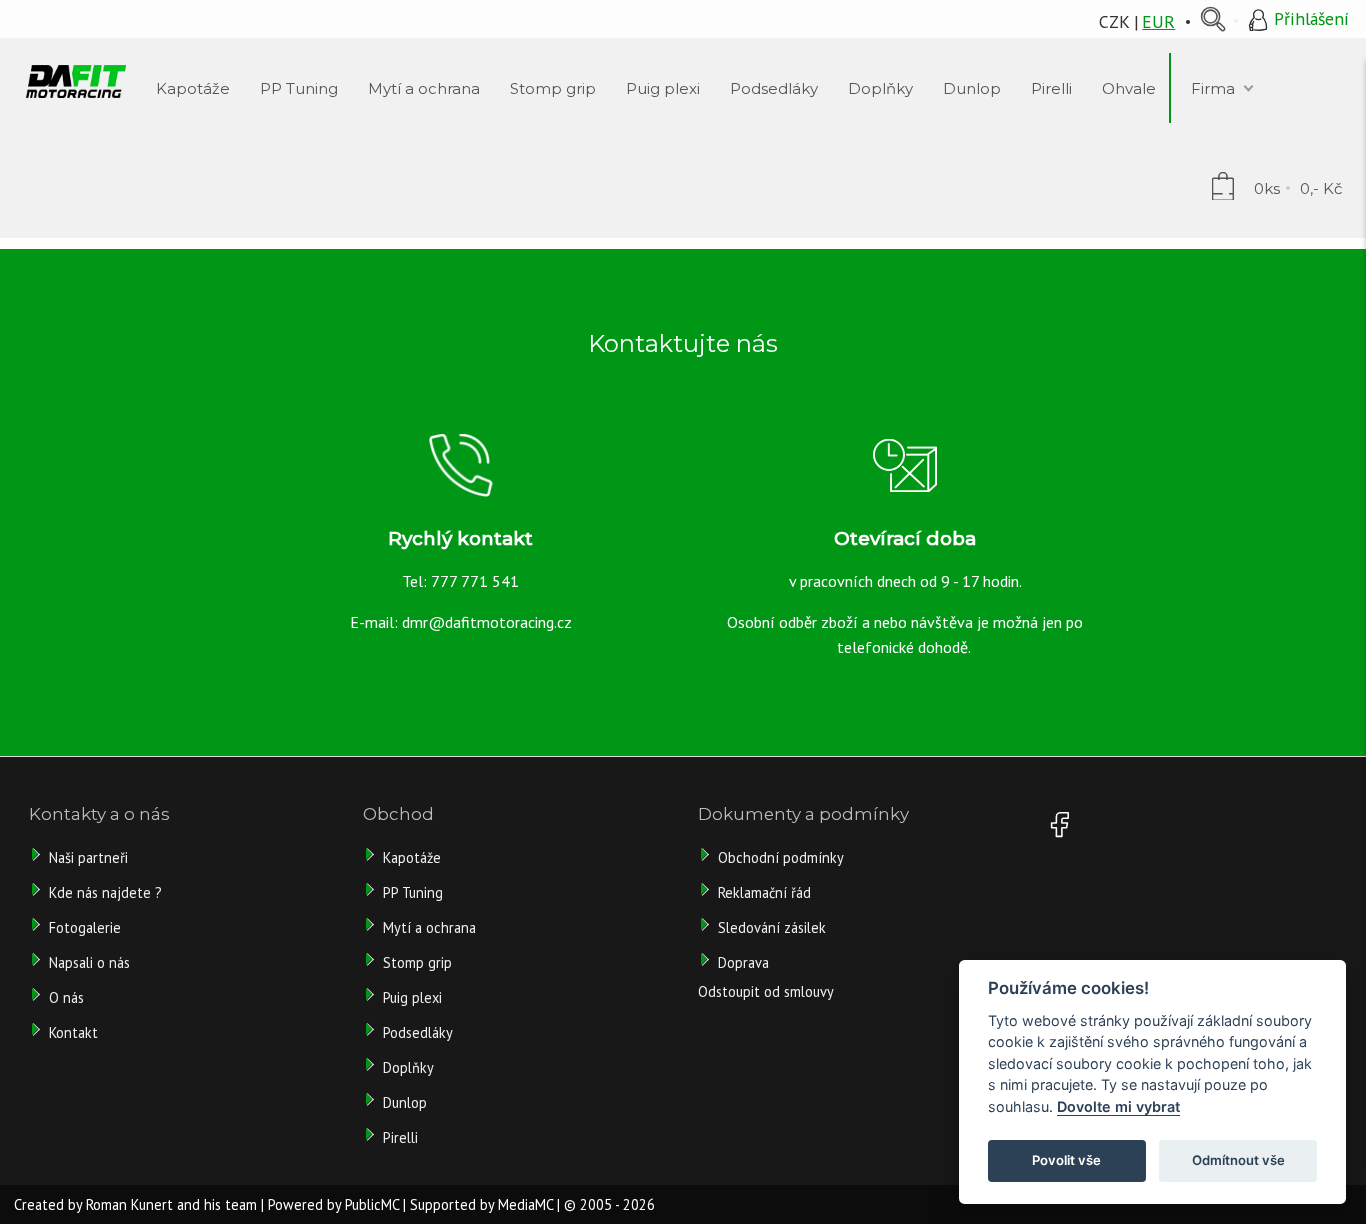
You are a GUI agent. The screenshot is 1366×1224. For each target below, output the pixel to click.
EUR (1158, 21)
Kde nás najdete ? (105, 892)
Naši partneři (88, 857)
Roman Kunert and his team (171, 1204)
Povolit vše (1066, 1160)
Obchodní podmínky (781, 857)
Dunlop (405, 1102)
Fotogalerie (85, 927)
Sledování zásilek (772, 927)
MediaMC (525, 1204)
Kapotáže (412, 857)
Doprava (743, 962)
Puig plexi (412, 997)
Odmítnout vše (1238, 1160)
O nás (66, 997)
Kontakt (73, 1032)
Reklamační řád (764, 892)
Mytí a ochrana (429, 927)
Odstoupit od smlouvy (766, 991)
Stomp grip (417, 962)
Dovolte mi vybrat (1118, 1106)
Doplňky (408, 1067)
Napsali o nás (89, 962)
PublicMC (372, 1204)
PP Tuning (413, 892)
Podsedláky (418, 1032)
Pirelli (402, 1137)
